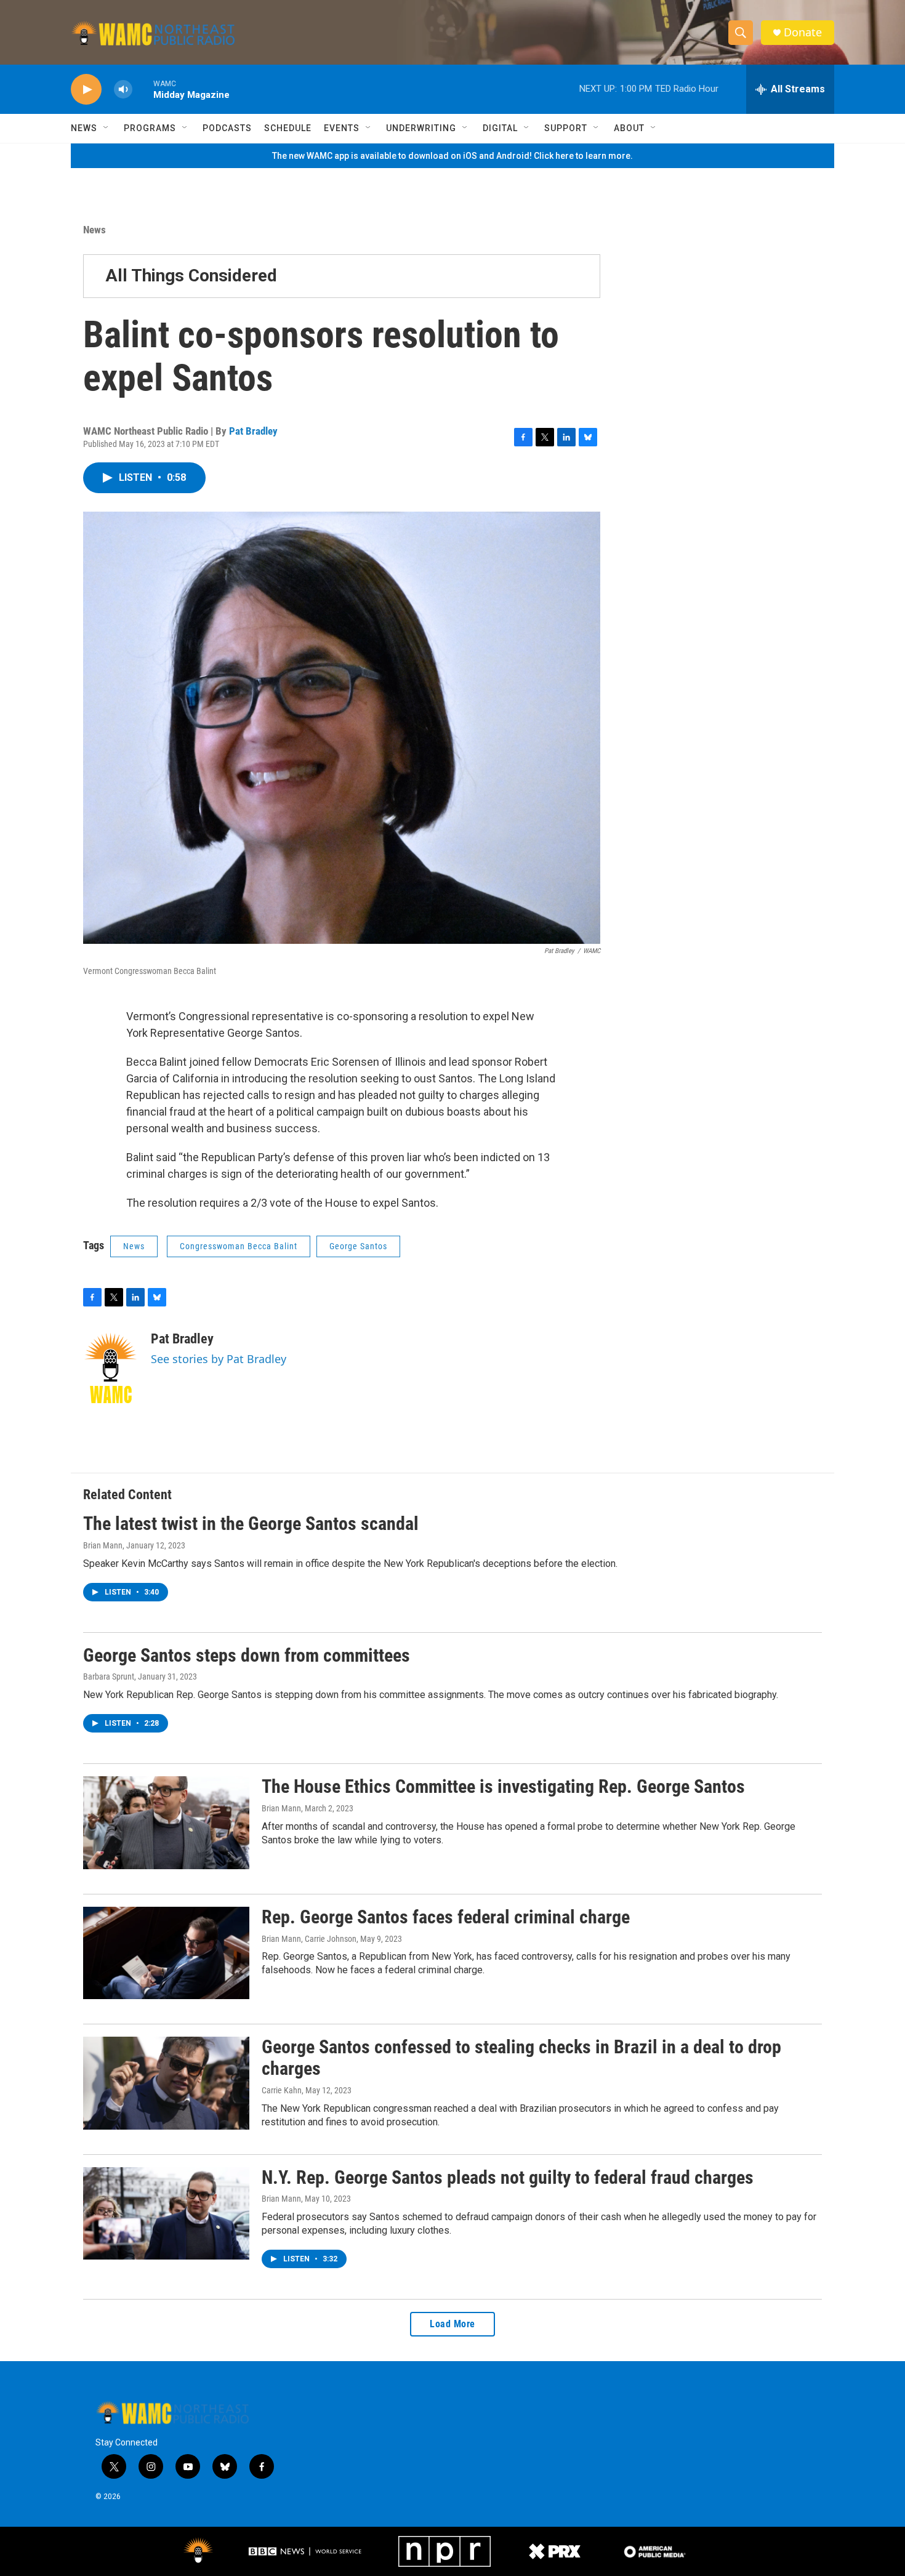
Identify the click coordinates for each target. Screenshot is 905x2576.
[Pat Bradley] (111, 1368)
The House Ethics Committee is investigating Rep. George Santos (503, 1786)
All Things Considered (191, 276)
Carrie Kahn (282, 2090)
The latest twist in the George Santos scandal (251, 1523)
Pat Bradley (253, 431)
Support (566, 128)
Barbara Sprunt (109, 1676)
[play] (86, 90)
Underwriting (421, 128)
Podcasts (227, 128)
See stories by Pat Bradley (219, 1359)
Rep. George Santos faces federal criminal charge (446, 1917)
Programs (150, 128)
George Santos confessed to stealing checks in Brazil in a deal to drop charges (521, 2058)
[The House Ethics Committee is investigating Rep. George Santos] (166, 1822)
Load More (452, 2324)
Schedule (288, 128)
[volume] (123, 90)
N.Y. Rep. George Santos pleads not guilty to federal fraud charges (508, 2177)
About (629, 128)
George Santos (358, 1246)
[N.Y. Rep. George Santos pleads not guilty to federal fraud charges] (166, 2213)
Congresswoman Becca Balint (239, 1246)
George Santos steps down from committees (247, 1655)
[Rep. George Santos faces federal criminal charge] (166, 1953)
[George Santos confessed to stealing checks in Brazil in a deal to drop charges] (166, 2083)
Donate (803, 32)
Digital (500, 128)
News (84, 128)
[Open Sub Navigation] (107, 128)
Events (342, 128)
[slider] (143, 89)
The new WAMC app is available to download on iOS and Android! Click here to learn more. (452, 156)
